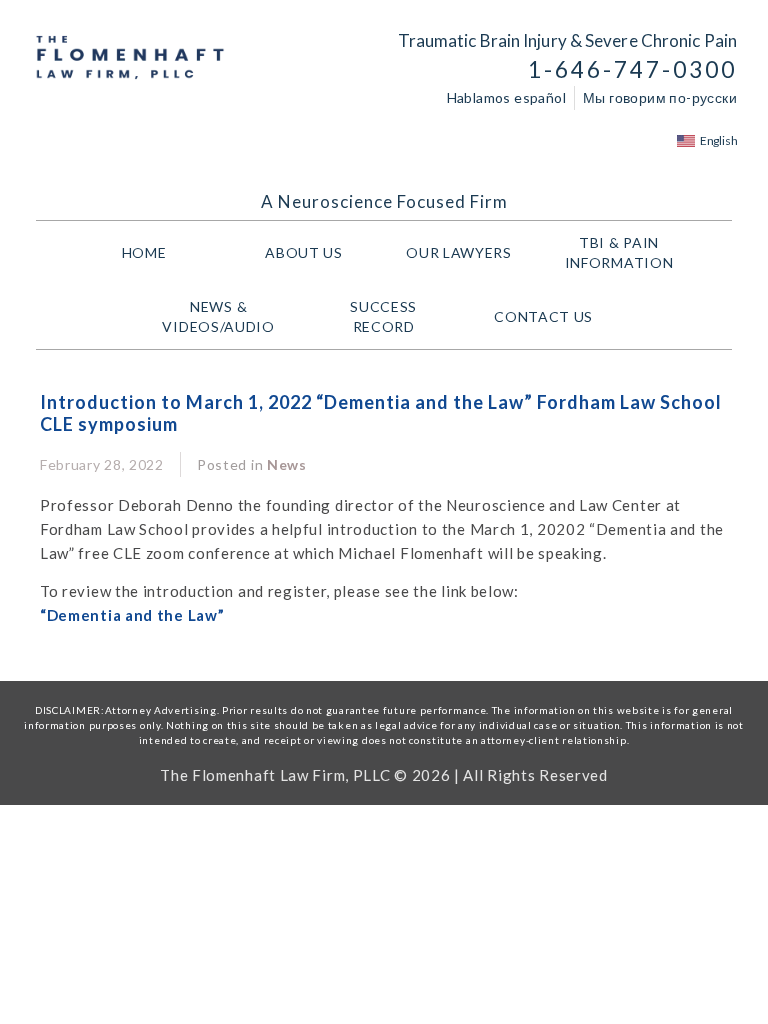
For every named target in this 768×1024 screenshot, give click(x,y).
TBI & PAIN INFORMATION (619, 252)
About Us (304, 252)
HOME (144, 252)
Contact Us (543, 316)
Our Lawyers (459, 252)
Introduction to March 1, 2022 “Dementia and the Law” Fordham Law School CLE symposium (381, 413)
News (287, 464)
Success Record (383, 316)
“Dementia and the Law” (132, 615)
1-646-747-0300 (632, 69)
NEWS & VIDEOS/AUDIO (218, 316)
